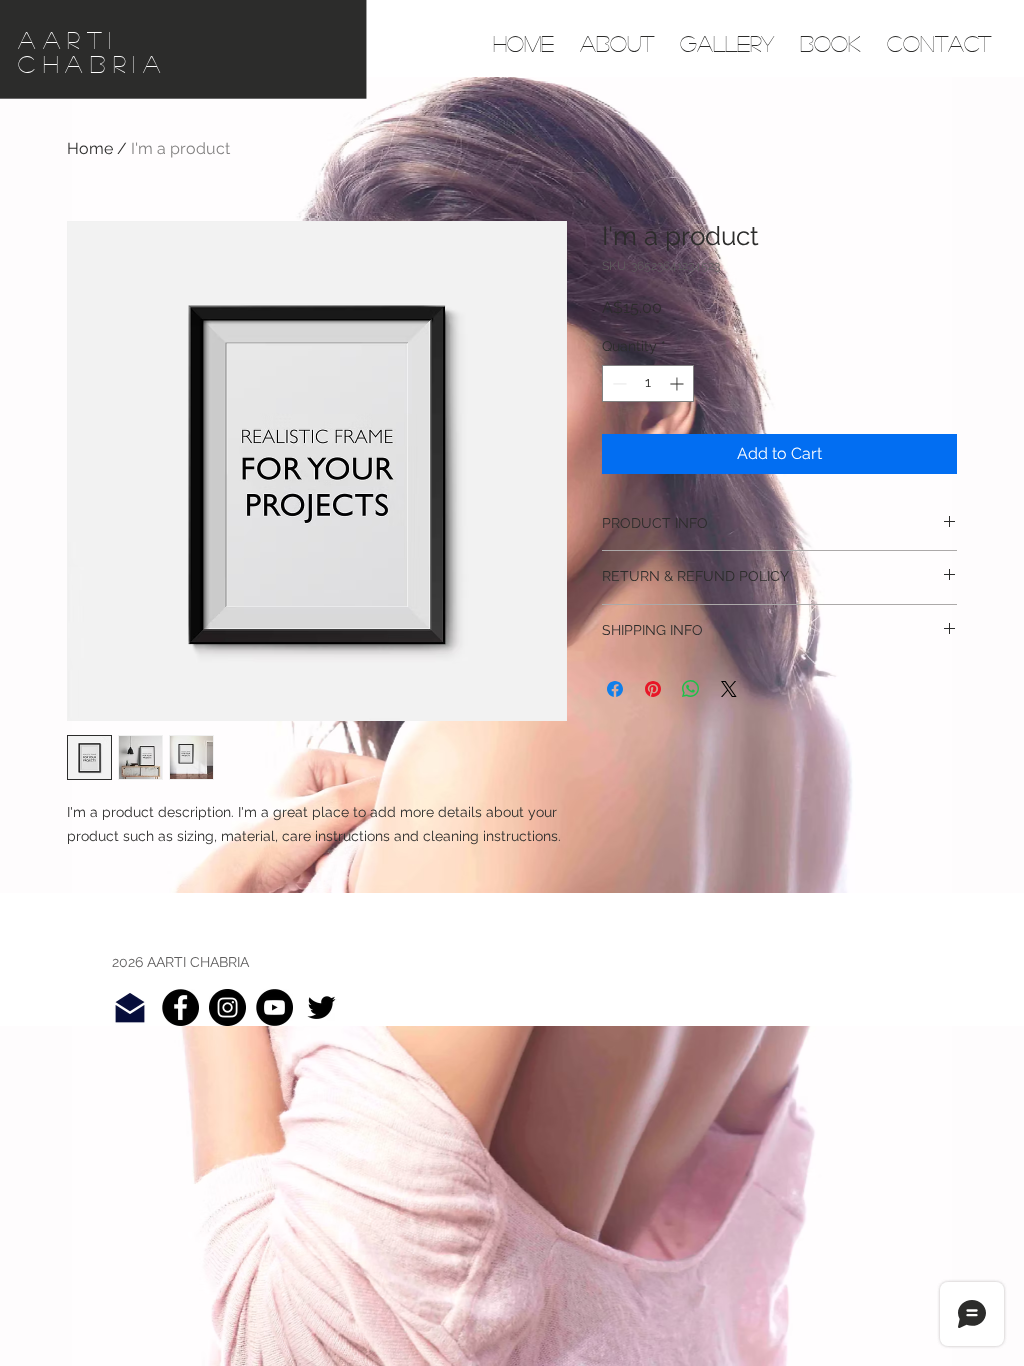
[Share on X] (729, 689)
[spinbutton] (648, 383)
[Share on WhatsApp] (691, 689)
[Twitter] (321, 1007)
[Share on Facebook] (615, 689)
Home (90, 148)
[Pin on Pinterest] (653, 689)
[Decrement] (617, 383)
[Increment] (678, 383)
